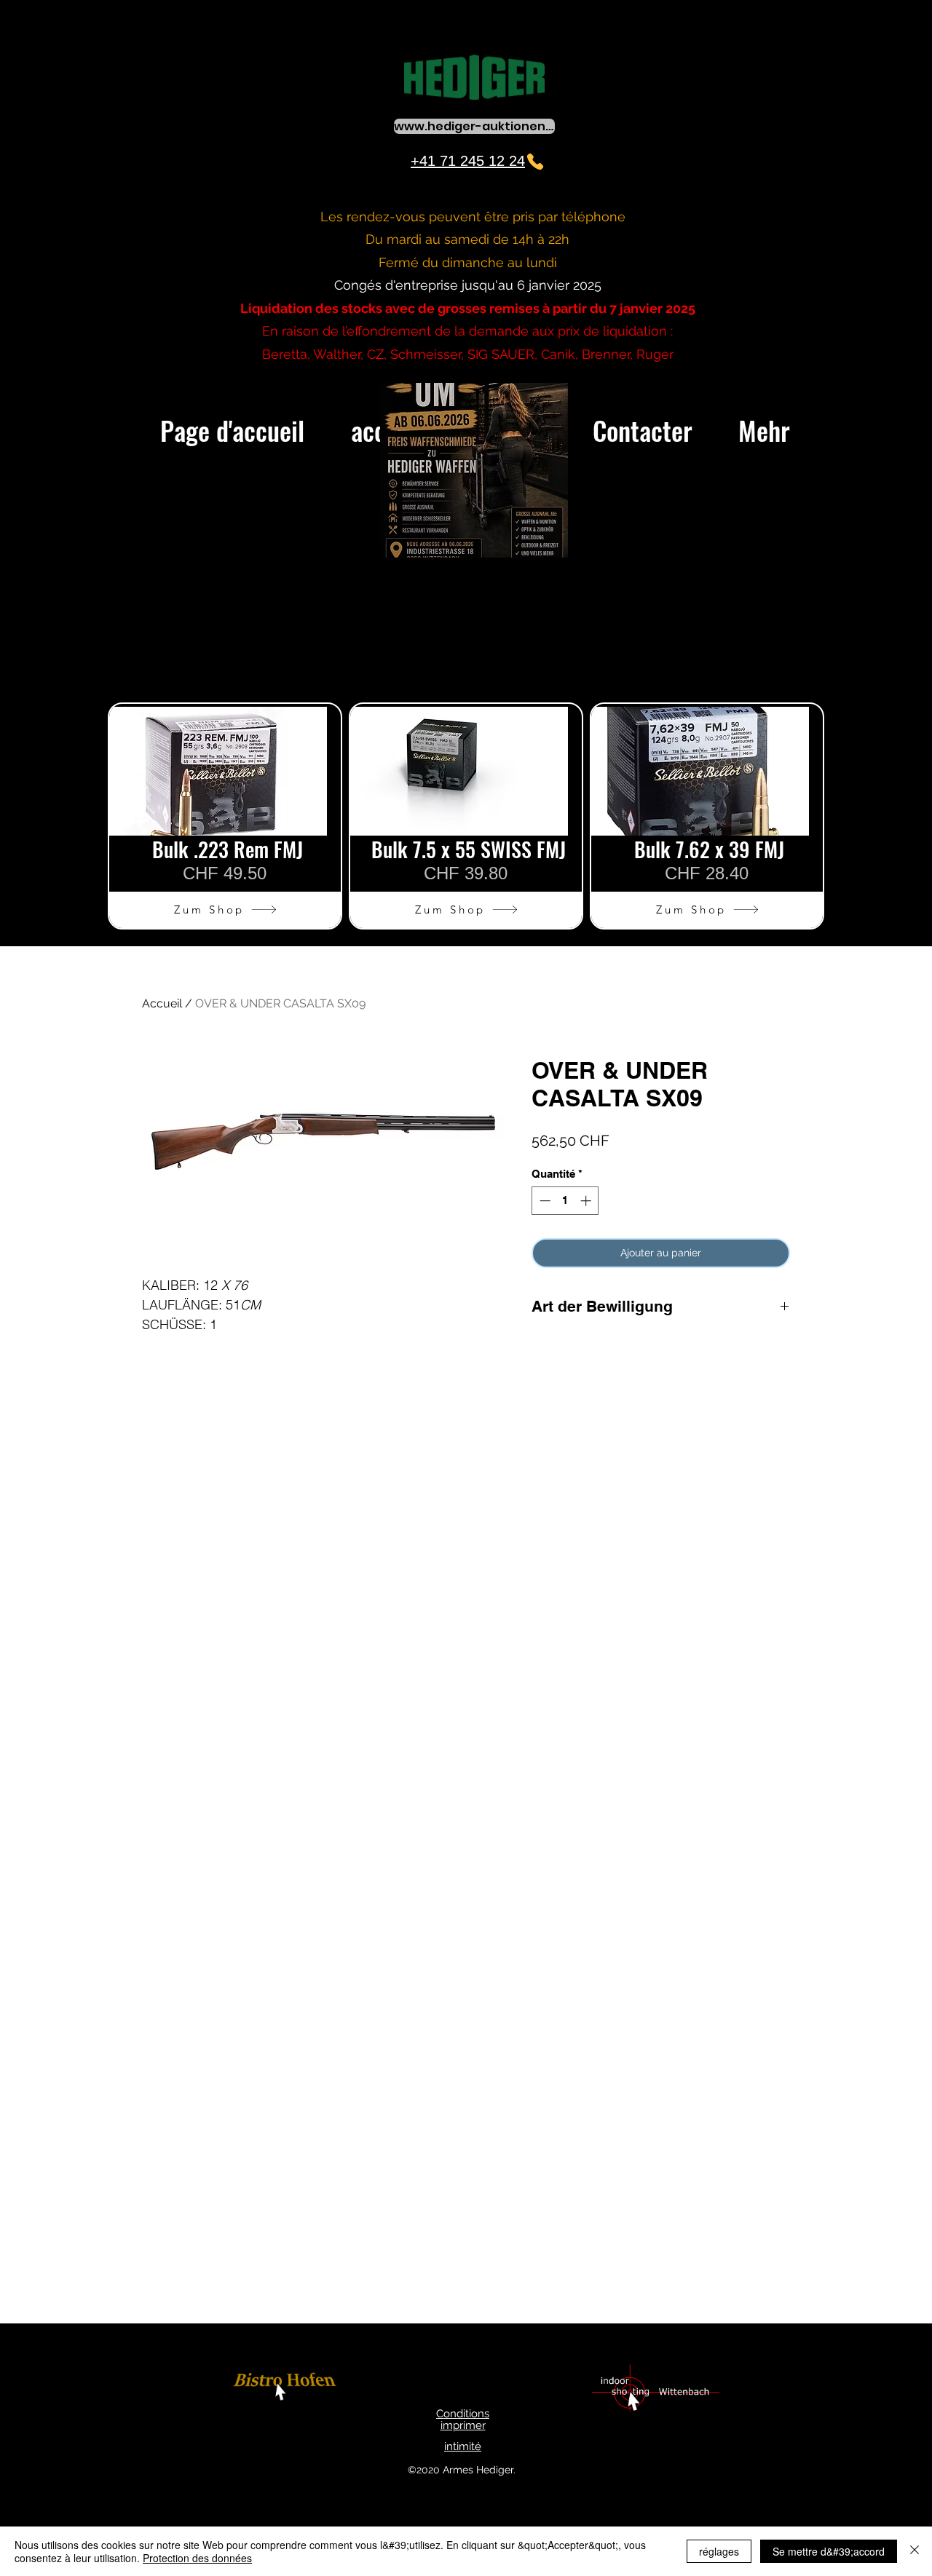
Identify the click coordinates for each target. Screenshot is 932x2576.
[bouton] (287, 2389)
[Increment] (587, 1201)
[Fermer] (915, 2551)
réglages (719, 2551)
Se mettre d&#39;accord (829, 2551)
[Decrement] (544, 1201)
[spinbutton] (565, 1201)
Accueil (162, 1003)
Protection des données (197, 2558)
